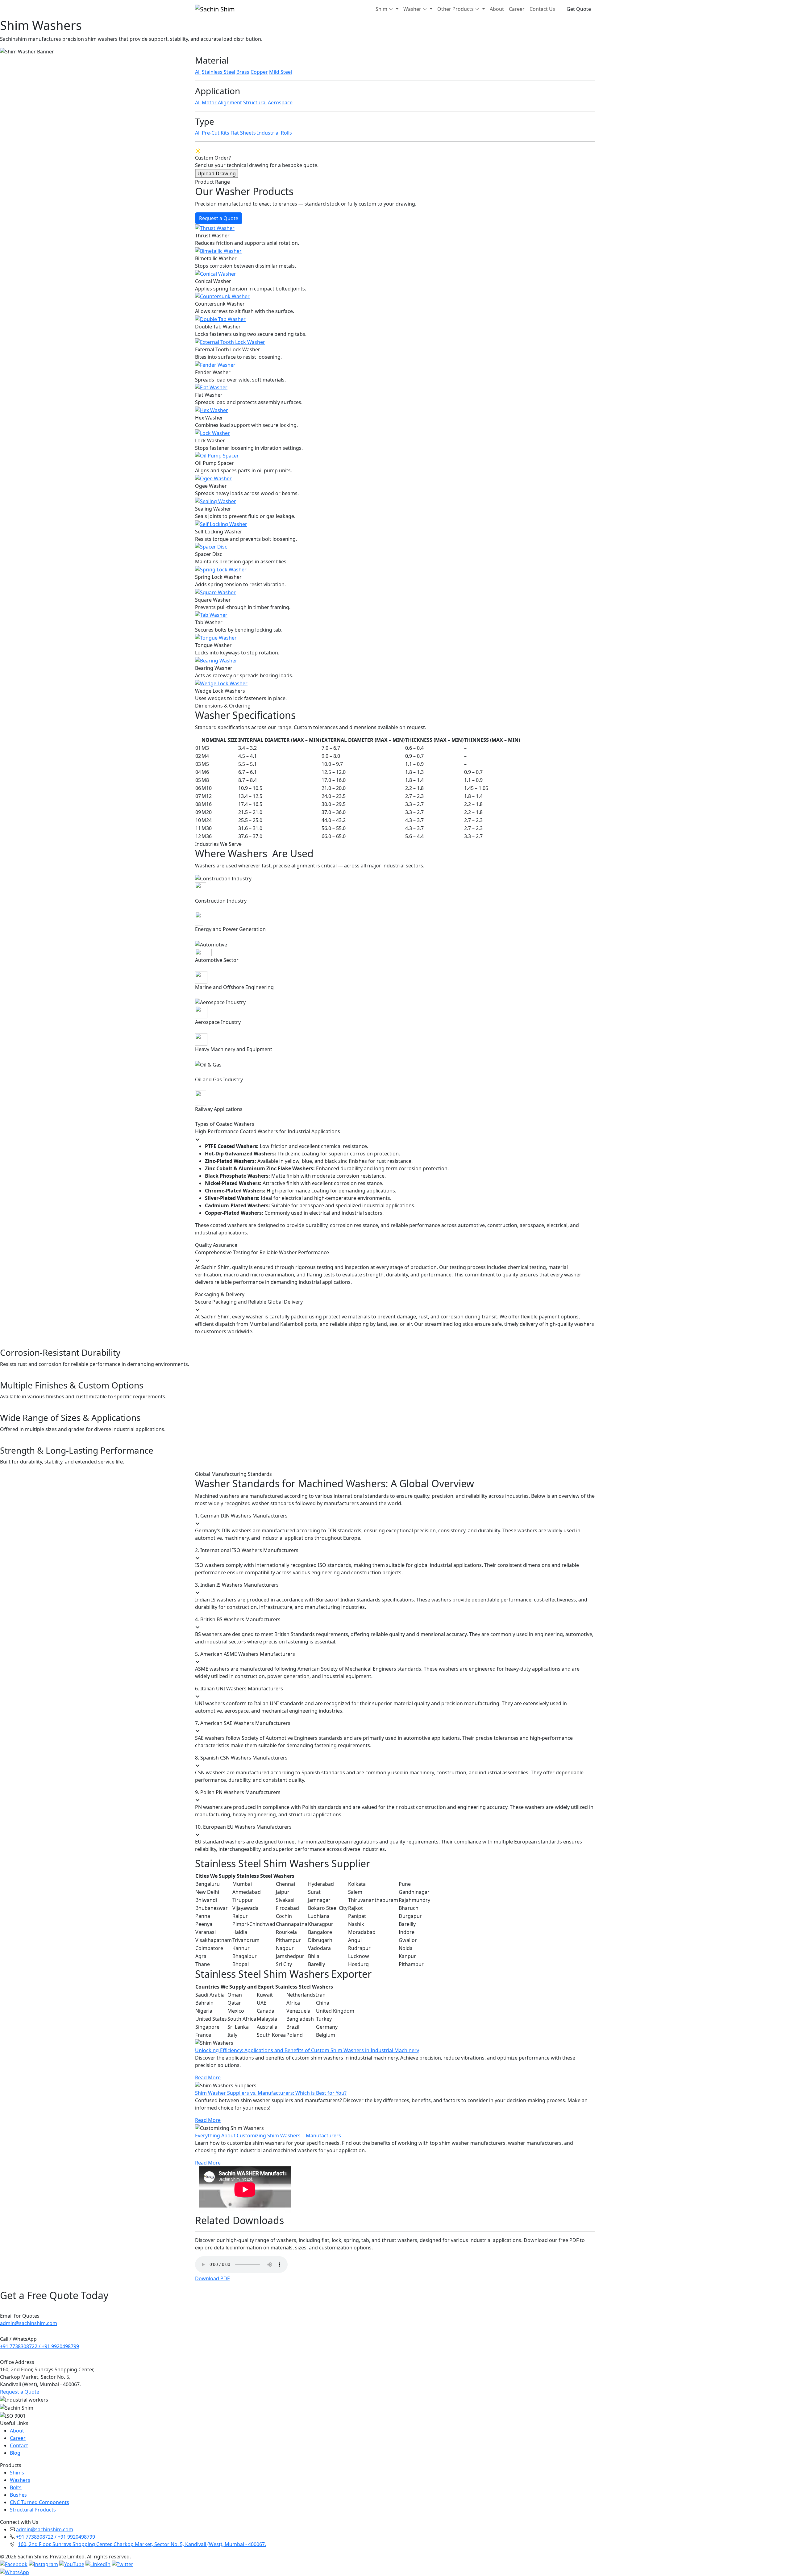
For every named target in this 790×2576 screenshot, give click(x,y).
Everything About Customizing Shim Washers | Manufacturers (268, 2136)
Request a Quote (219, 218)
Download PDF (212, 2278)
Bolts (16, 2487)
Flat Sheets (243, 133)
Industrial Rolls (274, 133)
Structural (255, 102)
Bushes (18, 2495)
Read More (208, 2077)
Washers (20, 2480)
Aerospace (280, 102)
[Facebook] (14, 2564)
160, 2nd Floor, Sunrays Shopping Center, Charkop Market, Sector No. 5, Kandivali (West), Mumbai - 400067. (142, 2544)
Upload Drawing (217, 173)
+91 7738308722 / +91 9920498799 (39, 2346)
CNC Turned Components (39, 2502)
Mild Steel (281, 72)
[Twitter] (123, 2564)
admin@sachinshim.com (29, 2323)
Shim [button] (381, 9)
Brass (243, 72)
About (497, 9)
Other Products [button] (455, 9)
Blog (15, 2453)
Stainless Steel (218, 72)
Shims (17, 2473)
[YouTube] (72, 2564)
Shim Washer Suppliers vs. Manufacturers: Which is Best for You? (271, 2093)
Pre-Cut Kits (216, 133)
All (198, 72)
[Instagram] (43, 2564)
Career (517, 9)
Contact (19, 2445)
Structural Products (33, 2510)
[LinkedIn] (98, 2564)
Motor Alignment (222, 102)
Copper (259, 72)
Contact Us (542, 9)
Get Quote (579, 9)
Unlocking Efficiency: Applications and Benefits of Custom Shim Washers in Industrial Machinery (307, 2050)
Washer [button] (412, 9)
